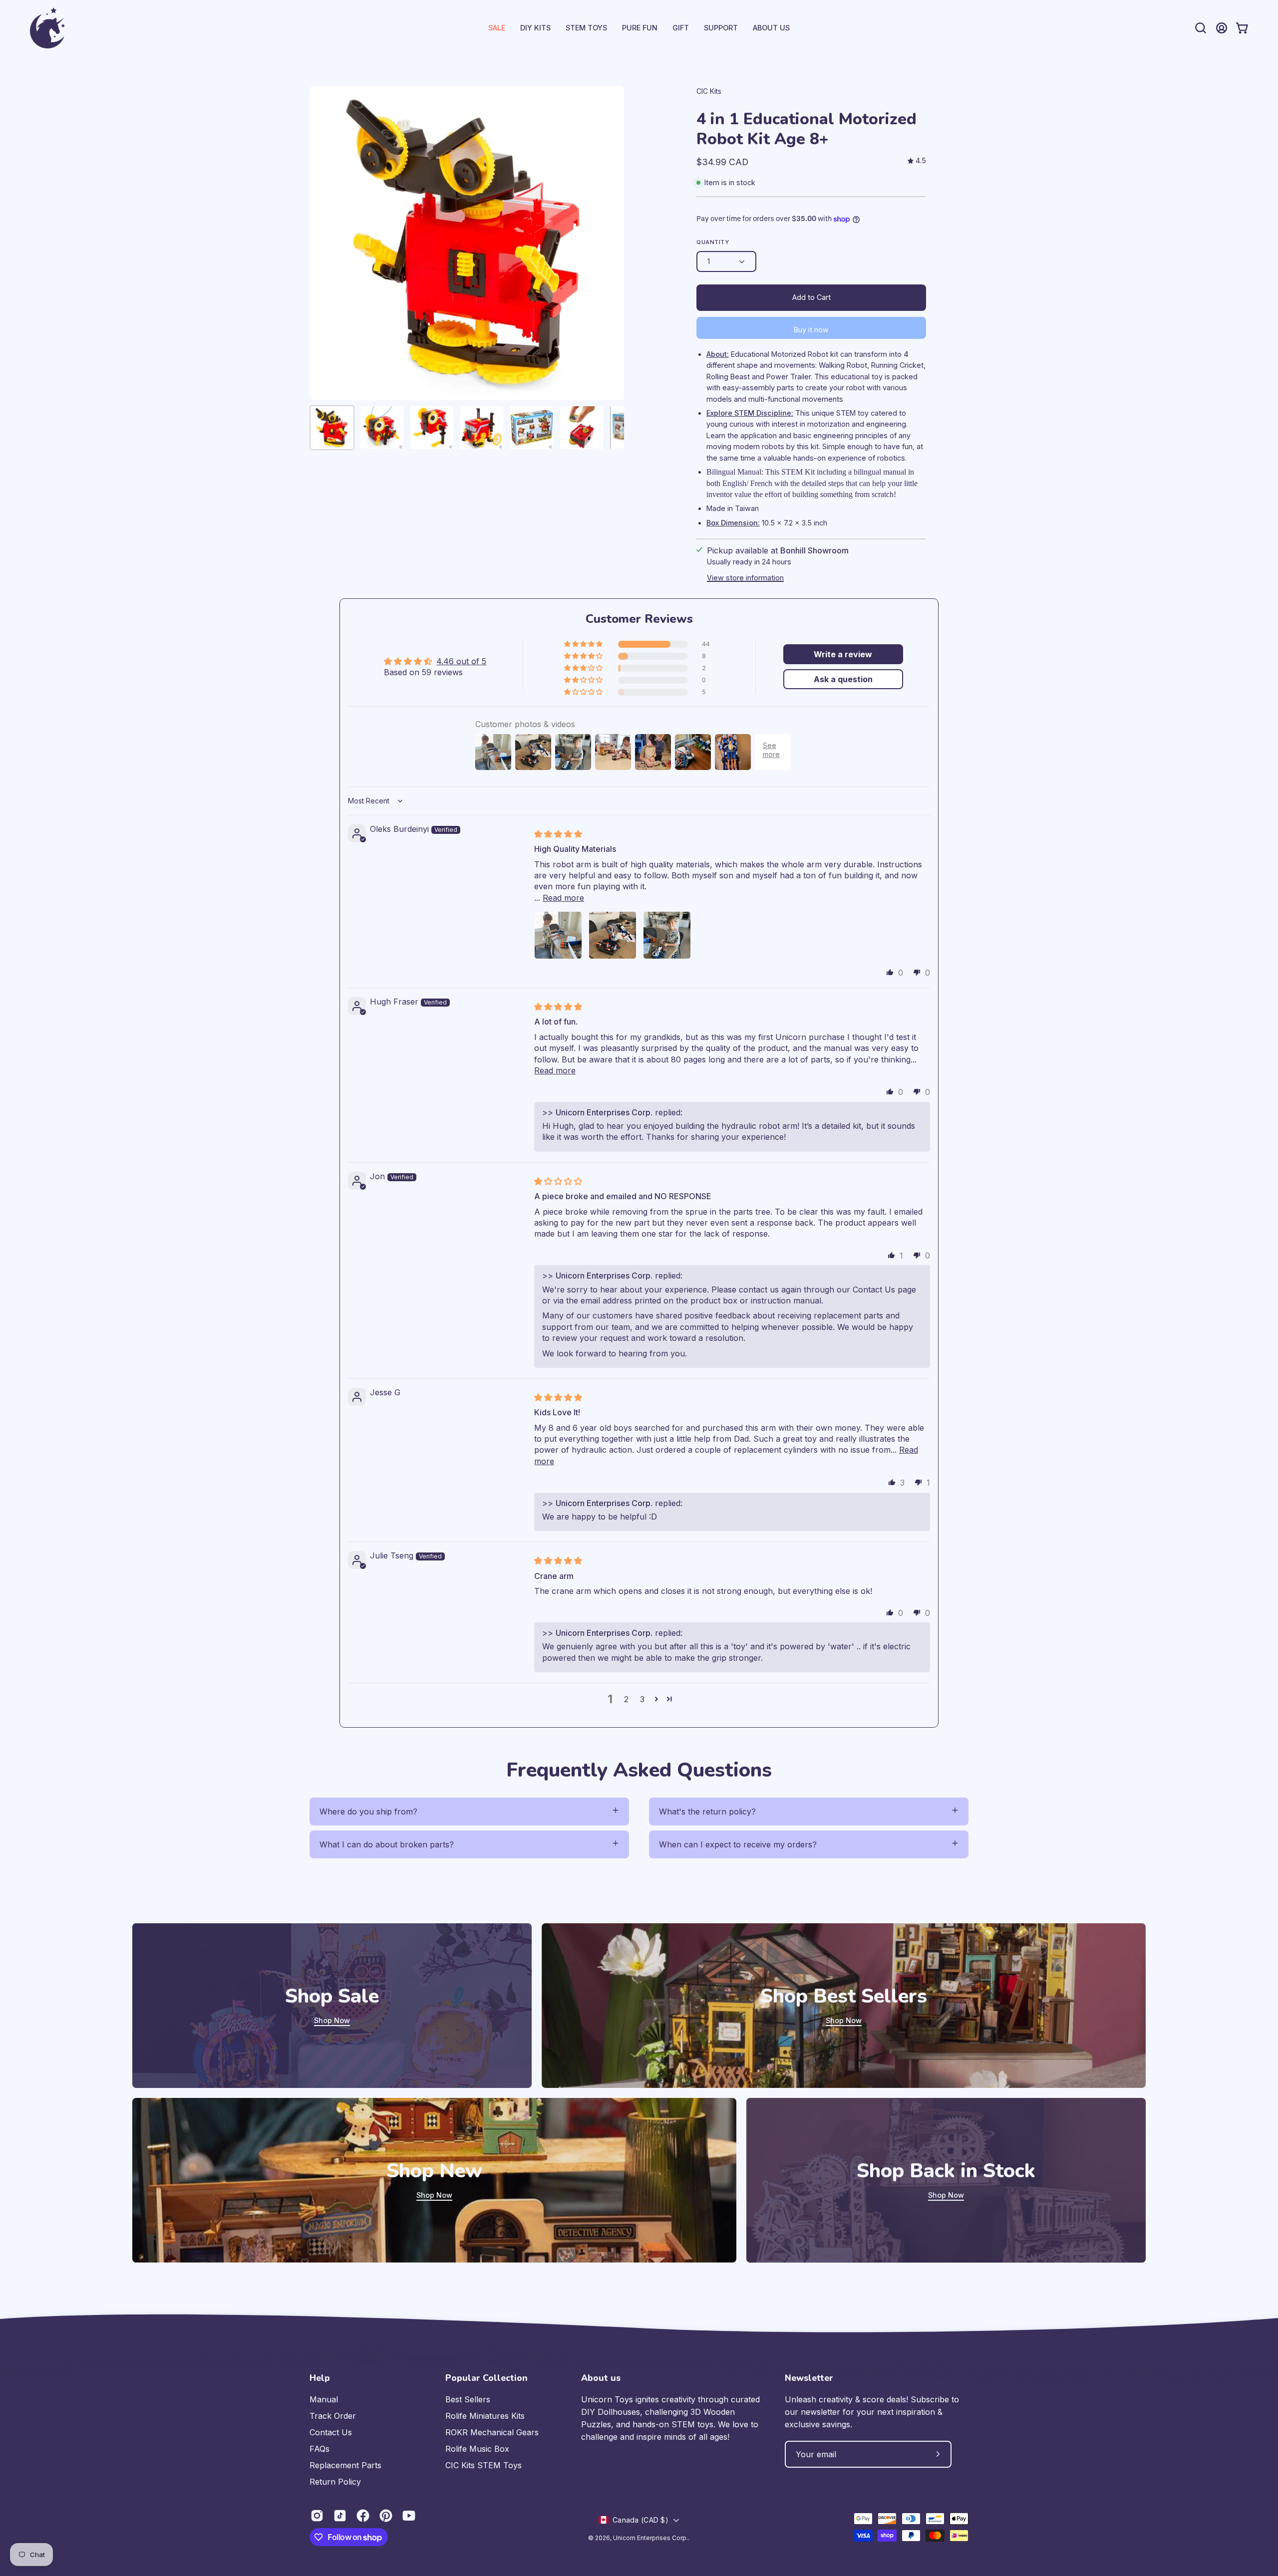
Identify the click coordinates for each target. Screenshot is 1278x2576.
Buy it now (811, 330)
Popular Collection (486, 2378)
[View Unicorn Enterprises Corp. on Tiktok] (340, 2516)
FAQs (319, 2449)
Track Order (333, 2416)
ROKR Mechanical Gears (492, 2432)
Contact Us (331, 2432)
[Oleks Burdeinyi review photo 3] (667, 935)
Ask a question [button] (843, 679)
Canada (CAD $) (640, 2520)
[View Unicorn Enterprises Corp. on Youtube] (409, 2516)
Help (320, 2378)
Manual (324, 2399)
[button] (721, 28)
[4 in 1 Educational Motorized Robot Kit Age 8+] (332, 428)
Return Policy (335, 2482)
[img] (917, 161)
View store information (745, 578)
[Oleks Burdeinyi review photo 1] (558, 935)
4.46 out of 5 (461, 661)
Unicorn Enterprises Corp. (650, 2538)
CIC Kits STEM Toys (483, 2465)
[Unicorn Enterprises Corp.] (47, 28)
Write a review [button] (843, 654)
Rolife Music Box (477, 2449)
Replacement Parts (345, 2465)
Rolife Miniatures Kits (485, 2416)
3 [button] (642, 1699)
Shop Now (332, 2020)
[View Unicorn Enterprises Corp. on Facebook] (363, 2516)
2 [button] (626, 1699)
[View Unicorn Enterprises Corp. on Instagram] (317, 2516)
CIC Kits (709, 91)
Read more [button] (563, 898)
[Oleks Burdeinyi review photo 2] (613, 935)
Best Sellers (468, 2399)
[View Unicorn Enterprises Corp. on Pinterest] (386, 2516)
